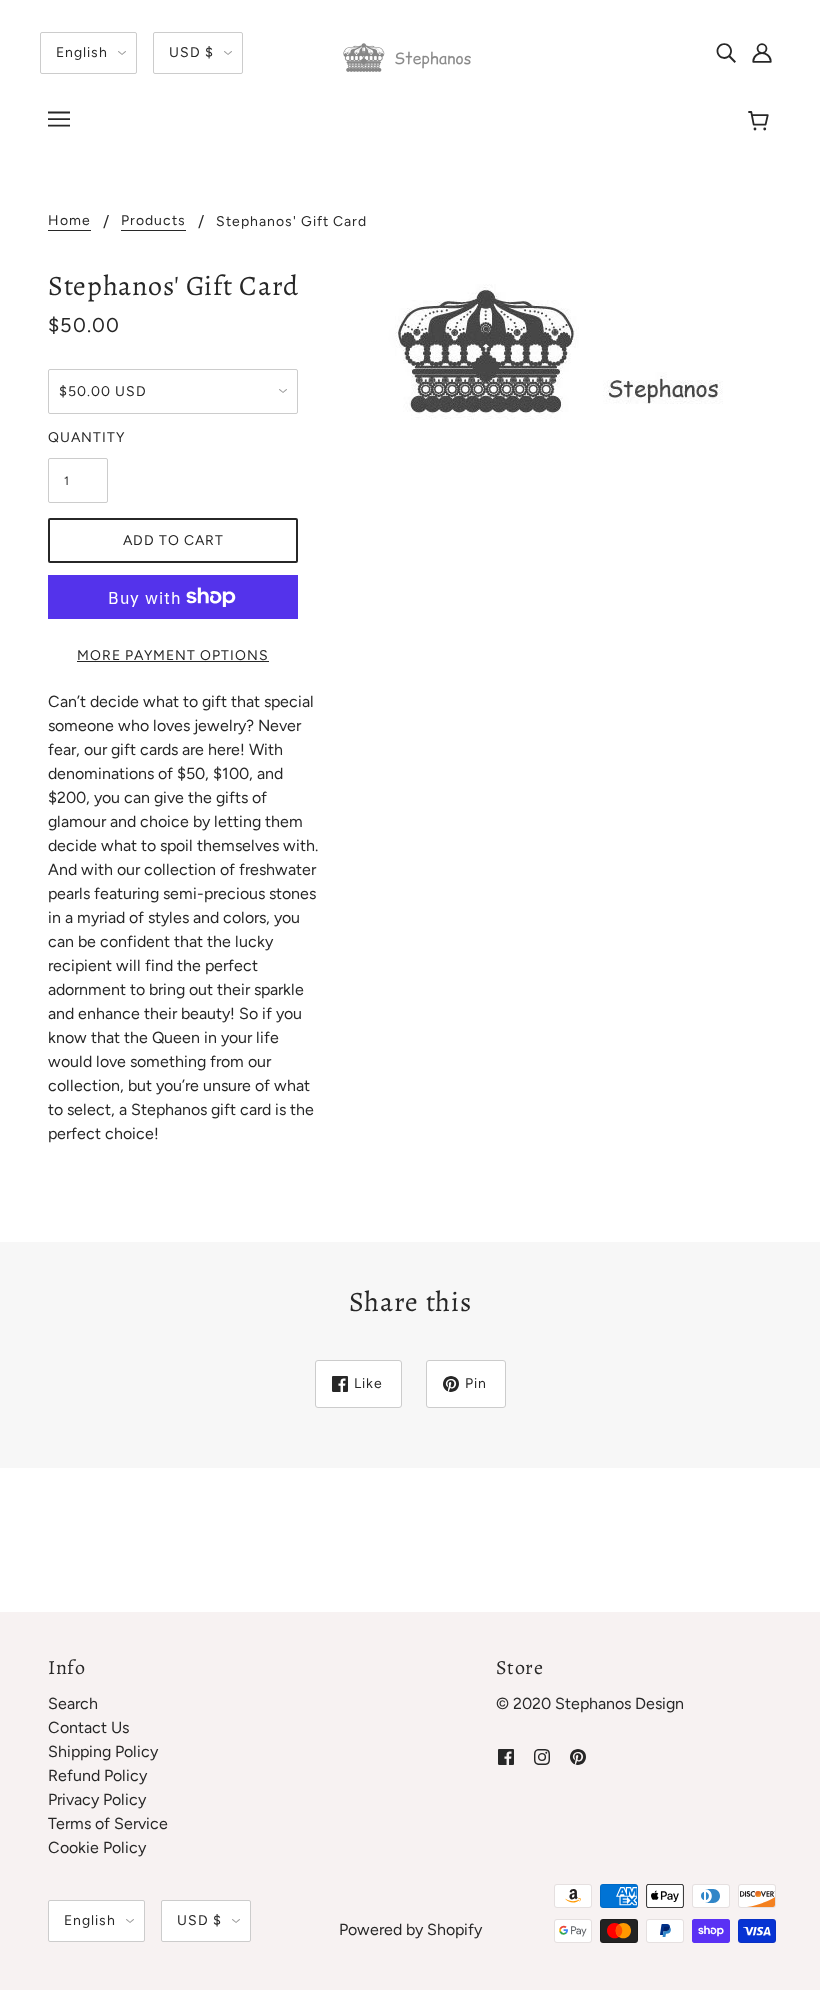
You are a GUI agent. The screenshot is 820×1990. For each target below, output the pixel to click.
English (82, 52)
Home (69, 221)
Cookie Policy (97, 1847)
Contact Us (88, 1727)
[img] (726, 52)
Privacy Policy (97, 1799)
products (153, 221)
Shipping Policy (103, 1751)
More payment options (173, 655)
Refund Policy (97, 1775)
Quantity (78, 437)
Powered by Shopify (410, 1929)
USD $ (191, 52)
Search (73, 1703)
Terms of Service (108, 1823)
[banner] (410, 56)
